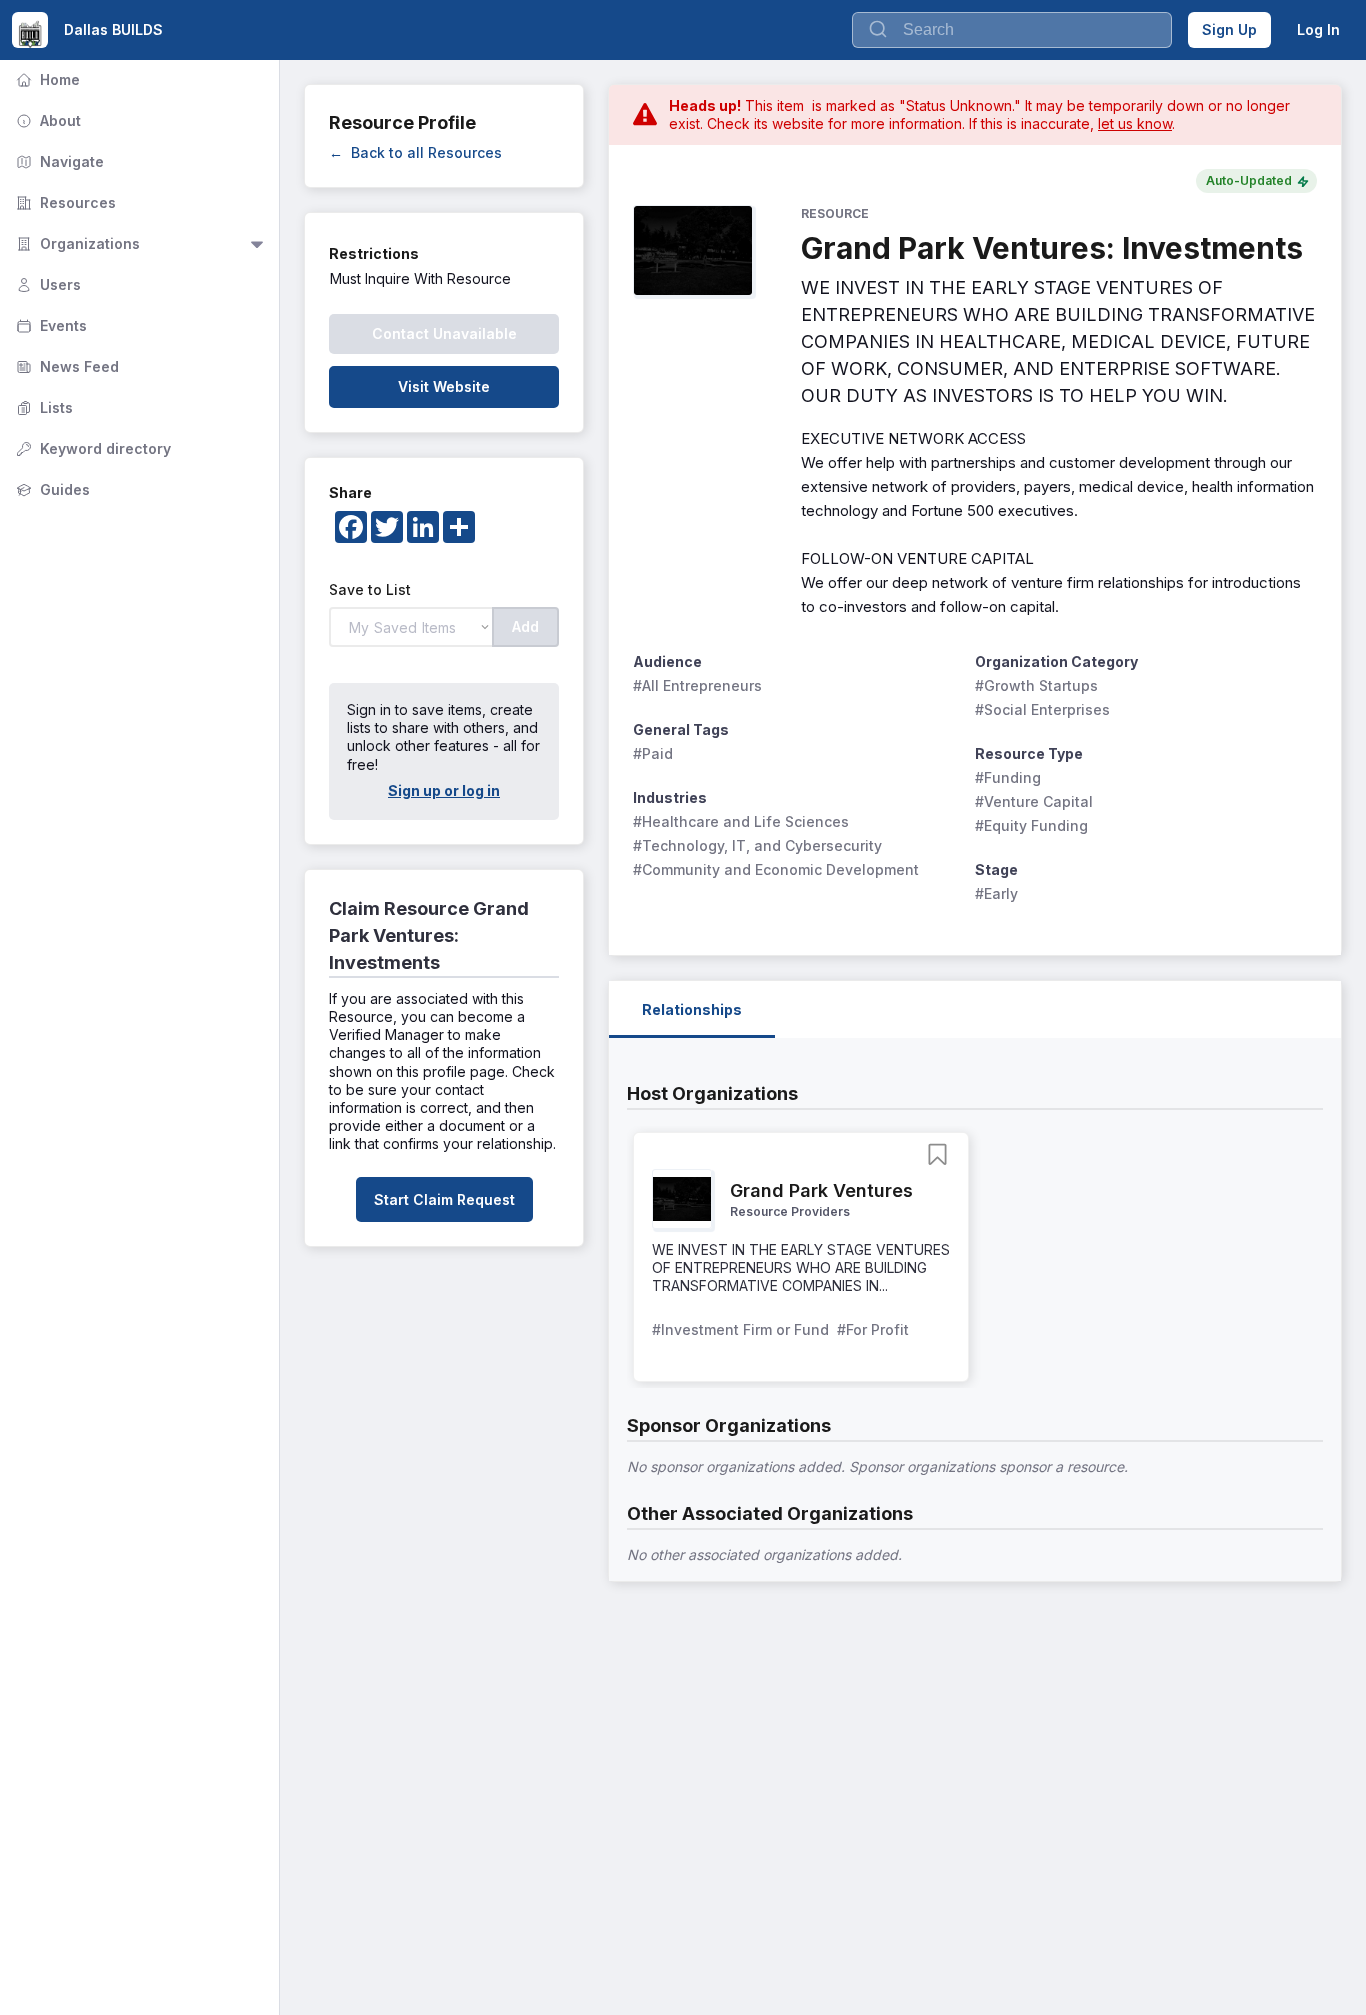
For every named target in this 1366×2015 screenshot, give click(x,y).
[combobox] (1012, 30)
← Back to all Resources (415, 152)
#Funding (1008, 777)
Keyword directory (91, 448)
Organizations (76, 243)
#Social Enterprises (1042, 709)
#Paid (653, 753)
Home (46, 79)
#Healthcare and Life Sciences (741, 821)
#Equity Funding (1031, 825)
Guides (51, 489)
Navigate (58, 161)
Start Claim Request (444, 1199)
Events (49, 325)
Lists (42, 407)
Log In (1318, 29)
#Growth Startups (1036, 685)
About (46, 120)
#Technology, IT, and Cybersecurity (757, 845)
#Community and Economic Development (776, 869)
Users (46, 284)
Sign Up (1229, 29)
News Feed (65, 366)
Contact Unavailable (444, 333)
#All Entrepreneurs (697, 685)
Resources (64, 202)
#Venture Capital (1034, 801)
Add (525, 626)
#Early (996, 893)
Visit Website (444, 386)
